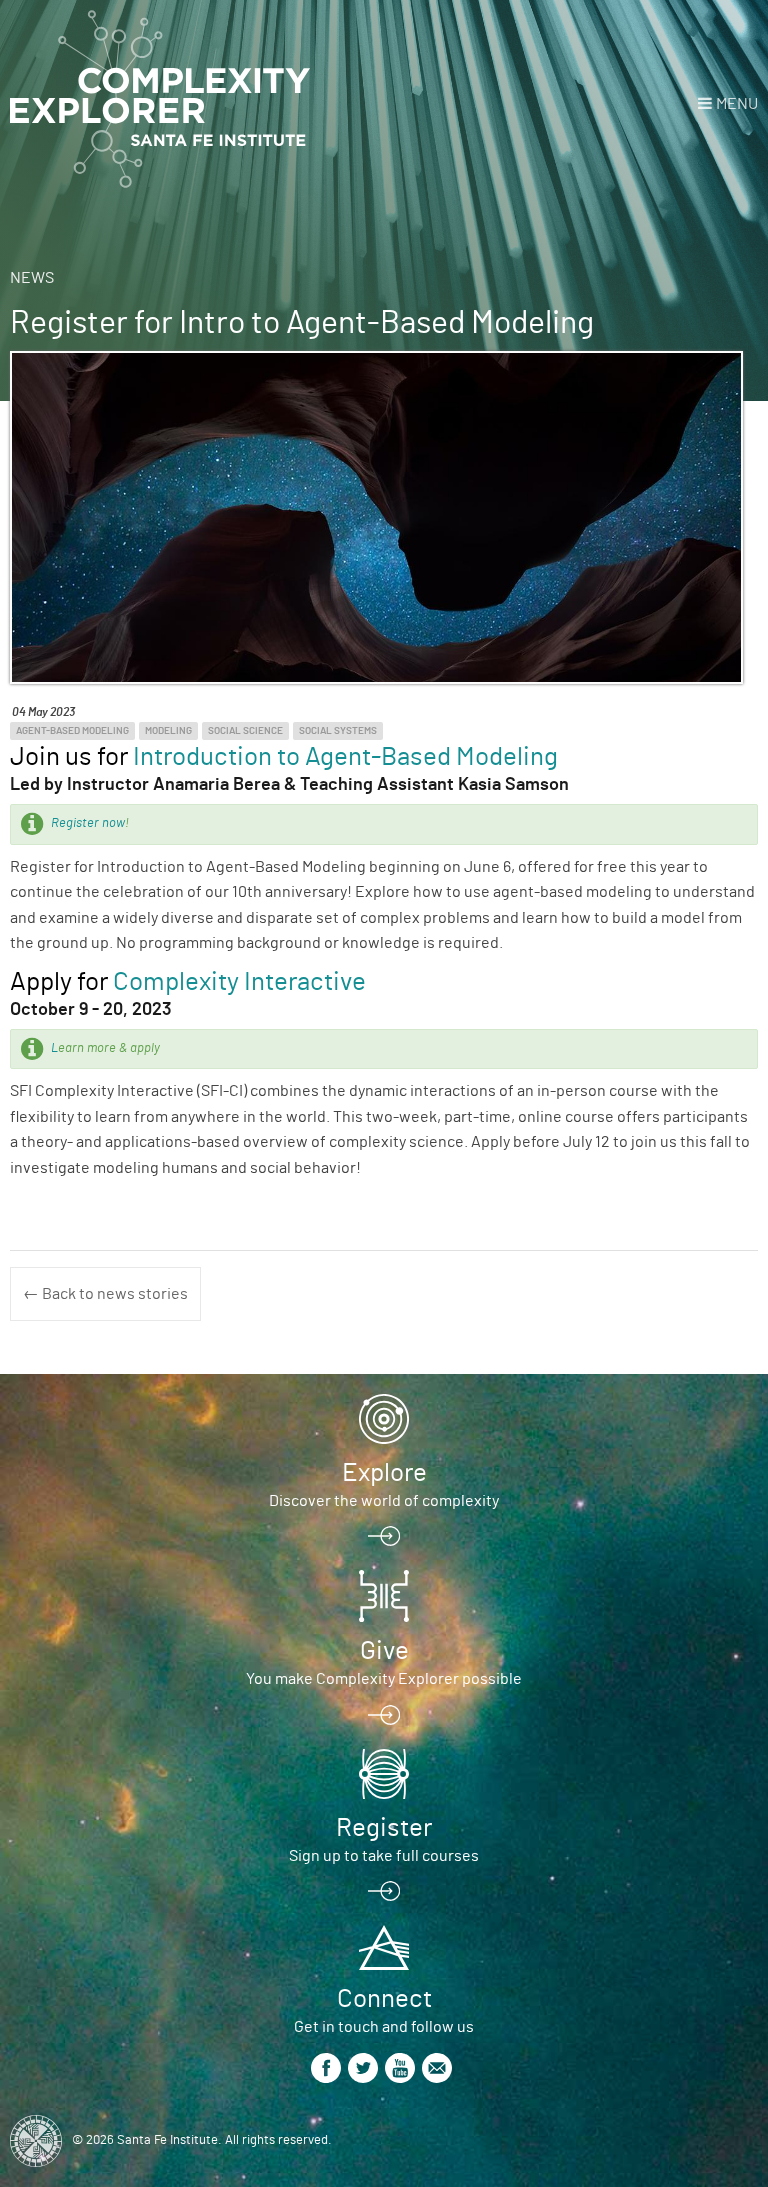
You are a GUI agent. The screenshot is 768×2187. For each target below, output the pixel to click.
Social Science (245, 731)
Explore (384, 1473)
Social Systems (338, 731)
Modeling (168, 731)
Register (384, 1828)
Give (384, 1651)
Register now (88, 823)
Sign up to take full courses (384, 1856)
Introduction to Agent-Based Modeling (345, 757)
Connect (384, 1999)
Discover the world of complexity (384, 1501)
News (32, 278)
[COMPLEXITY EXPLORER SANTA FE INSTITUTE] (160, 100)
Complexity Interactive (239, 982)
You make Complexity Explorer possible (384, 1679)
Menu (737, 104)
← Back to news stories (105, 1294)
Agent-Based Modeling (72, 731)
